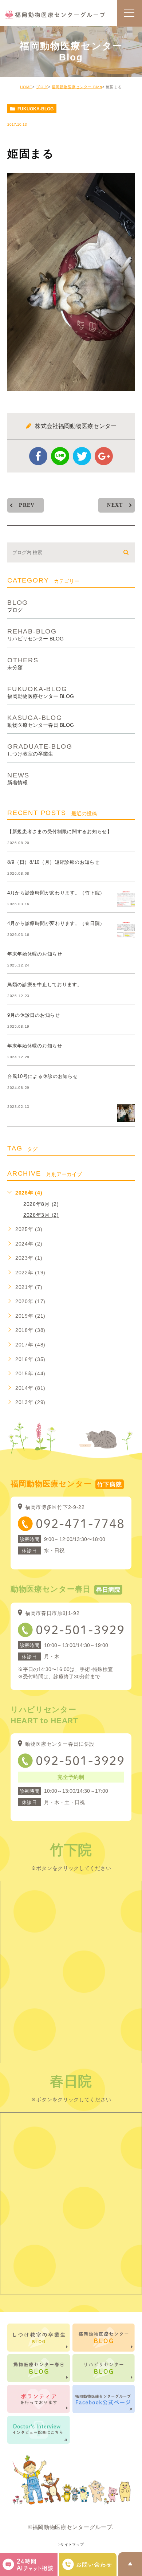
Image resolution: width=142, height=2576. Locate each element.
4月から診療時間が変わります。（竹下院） (56, 893)
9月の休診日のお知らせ (34, 1015)
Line (60, 456)
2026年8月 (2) (41, 1204)
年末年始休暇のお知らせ (35, 954)
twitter (82, 456)
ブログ (42, 87)
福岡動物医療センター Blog (77, 87)
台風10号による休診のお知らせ (43, 1076)
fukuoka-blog (35, 109)
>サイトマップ (71, 2545)
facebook (38, 456)
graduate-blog (40, 750)
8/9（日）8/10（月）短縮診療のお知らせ (53, 862)
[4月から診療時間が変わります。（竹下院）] (126, 899)
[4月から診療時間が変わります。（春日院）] (126, 929)
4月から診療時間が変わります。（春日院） (56, 923)
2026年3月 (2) (41, 1215)
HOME (26, 87)
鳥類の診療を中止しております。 (45, 985)
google (104, 456)
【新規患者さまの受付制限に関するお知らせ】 (60, 832)
